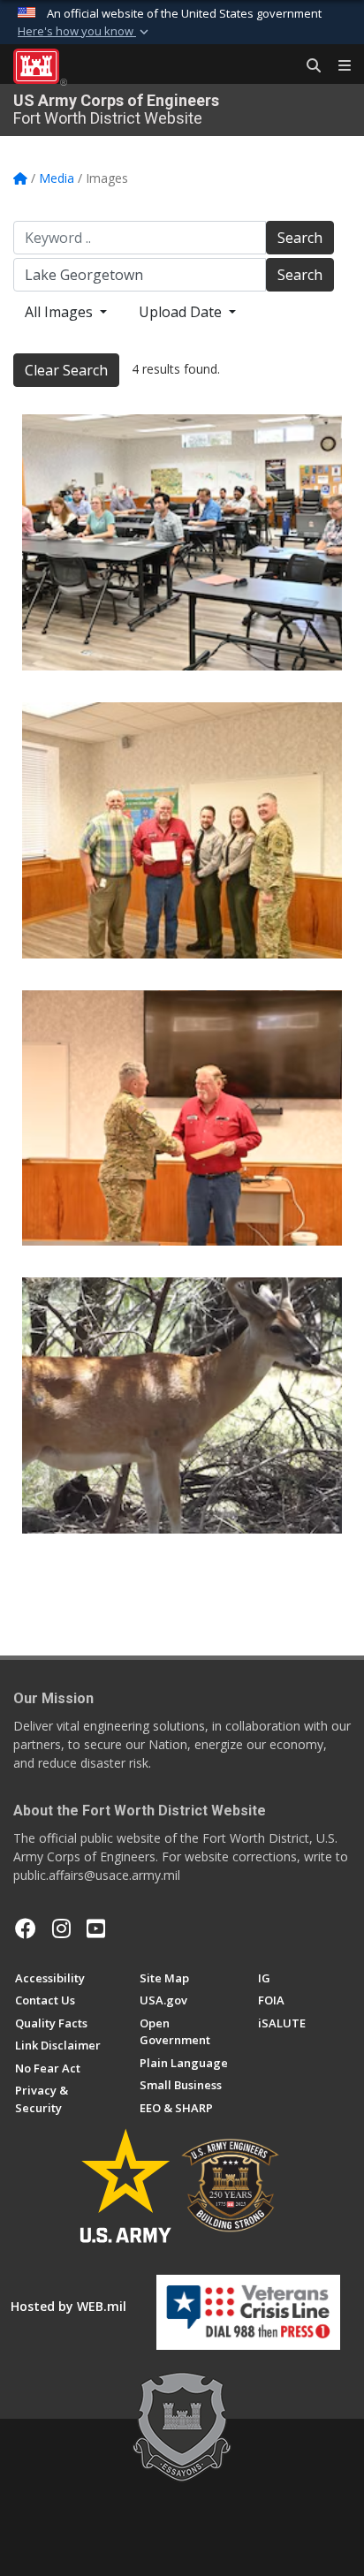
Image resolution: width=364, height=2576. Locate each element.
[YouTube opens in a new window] (96, 1928)
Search (300, 238)
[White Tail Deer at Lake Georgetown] (182, 1405)
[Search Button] (307, 66)
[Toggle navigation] (337, 66)
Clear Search (66, 370)
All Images (61, 312)
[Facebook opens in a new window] (26, 1928)
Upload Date (182, 312)
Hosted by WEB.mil (68, 2306)
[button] (85, 32)
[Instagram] (61, 1928)
